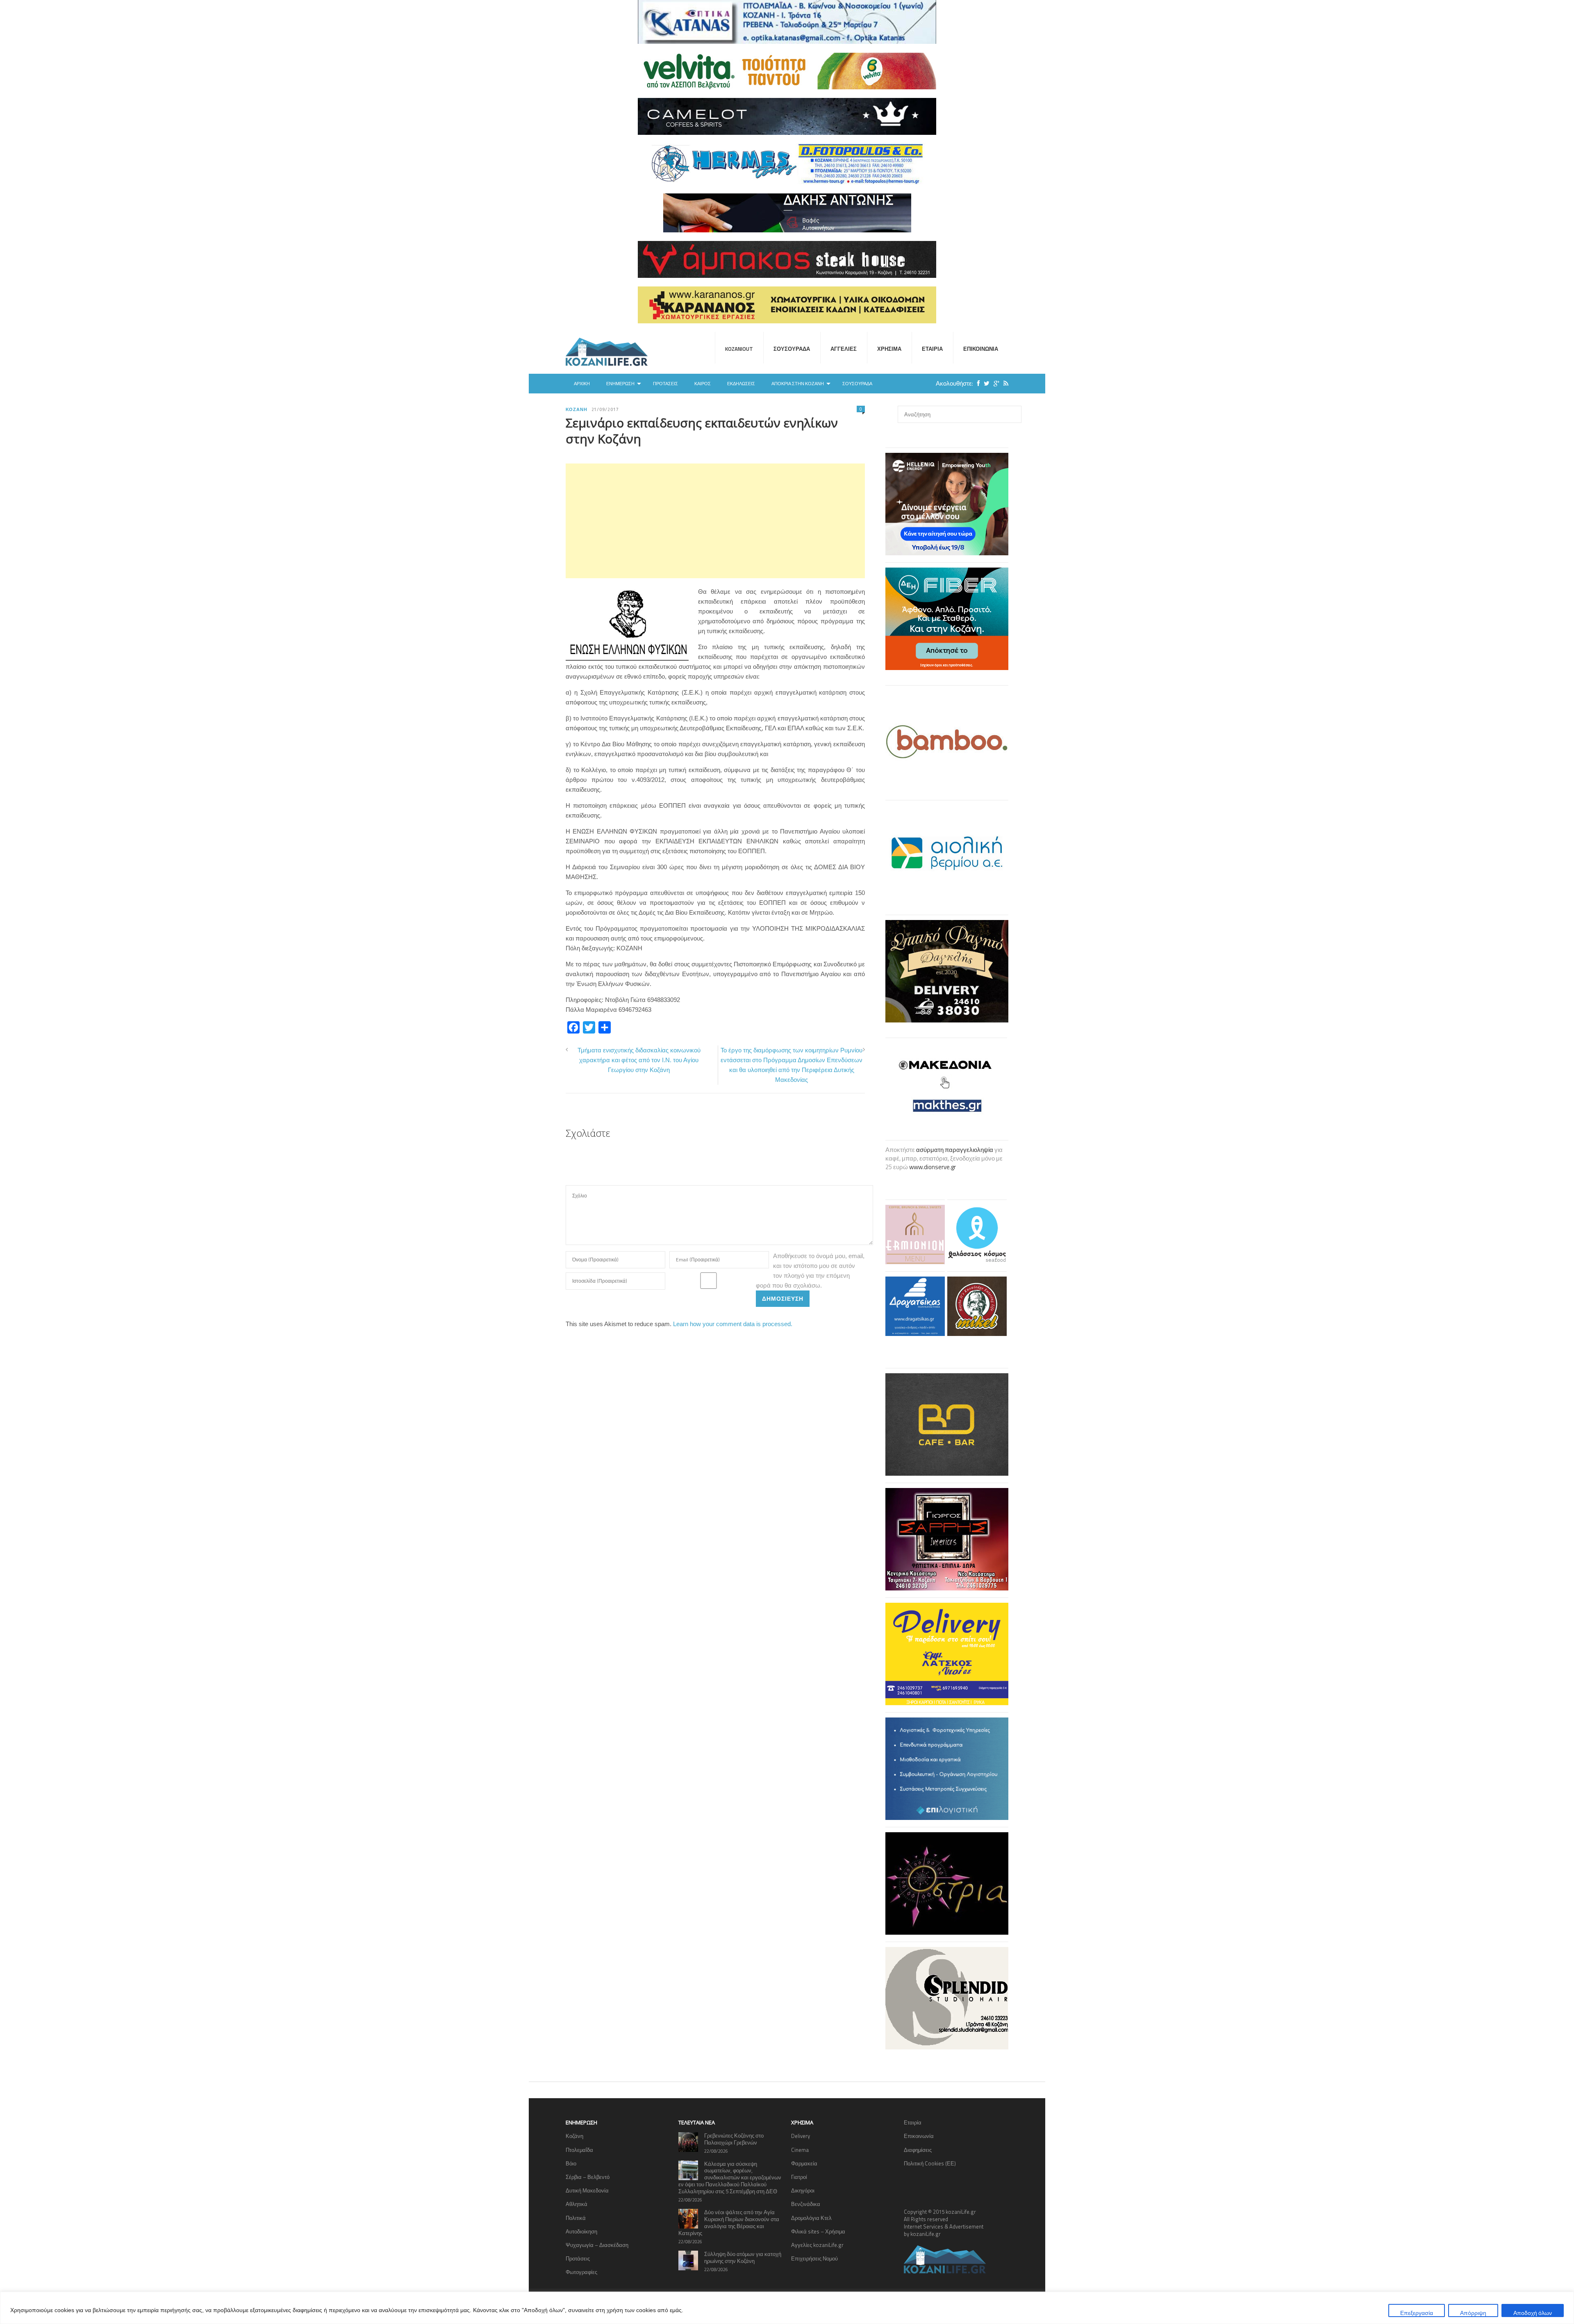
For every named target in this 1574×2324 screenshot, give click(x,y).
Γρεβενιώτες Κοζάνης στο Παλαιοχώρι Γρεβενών (734, 2139)
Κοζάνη (577, 409)
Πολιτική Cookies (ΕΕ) (930, 2163)
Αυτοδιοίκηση (581, 2231)
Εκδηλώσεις (741, 384)
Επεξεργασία (1417, 2313)
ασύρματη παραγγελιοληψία (955, 1150)
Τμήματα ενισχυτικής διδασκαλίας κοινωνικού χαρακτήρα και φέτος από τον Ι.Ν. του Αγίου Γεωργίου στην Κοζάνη (639, 1060)
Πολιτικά (576, 2218)
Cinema (800, 2150)
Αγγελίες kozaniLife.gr (817, 2245)
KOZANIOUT (739, 349)
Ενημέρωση (620, 384)
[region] (787, 2308)
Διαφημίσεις (918, 2150)
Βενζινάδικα (806, 2204)
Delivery (801, 2136)
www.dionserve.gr (933, 1167)
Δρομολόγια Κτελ (811, 2218)
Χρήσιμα (889, 349)
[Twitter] (985, 383)
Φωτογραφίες (581, 2272)
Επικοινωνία (981, 349)
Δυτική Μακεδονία (587, 2190)
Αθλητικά (577, 2204)
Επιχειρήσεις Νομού (814, 2258)
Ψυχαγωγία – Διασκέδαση (597, 2245)
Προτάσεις (665, 384)
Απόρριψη (1473, 2313)
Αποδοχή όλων (1533, 2313)
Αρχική (582, 384)
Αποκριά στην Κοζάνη (798, 384)
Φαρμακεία (804, 2163)
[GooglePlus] (994, 383)
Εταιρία (932, 349)
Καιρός (703, 384)
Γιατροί (799, 2177)
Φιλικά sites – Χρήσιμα (818, 2231)
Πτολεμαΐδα (579, 2150)
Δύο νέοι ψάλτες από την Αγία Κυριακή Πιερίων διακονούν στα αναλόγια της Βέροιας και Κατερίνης (729, 2223)
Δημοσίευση (783, 1298)
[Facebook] (976, 383)
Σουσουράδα (792, 349)
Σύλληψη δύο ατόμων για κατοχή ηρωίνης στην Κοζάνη (743, 2257)
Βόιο (571, 2163)
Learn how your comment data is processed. (733, 1324)
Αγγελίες (844, 349)
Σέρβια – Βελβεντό (588, 2177)
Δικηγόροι (803, 2190)
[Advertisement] (715, 521)
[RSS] (1004, 383)
